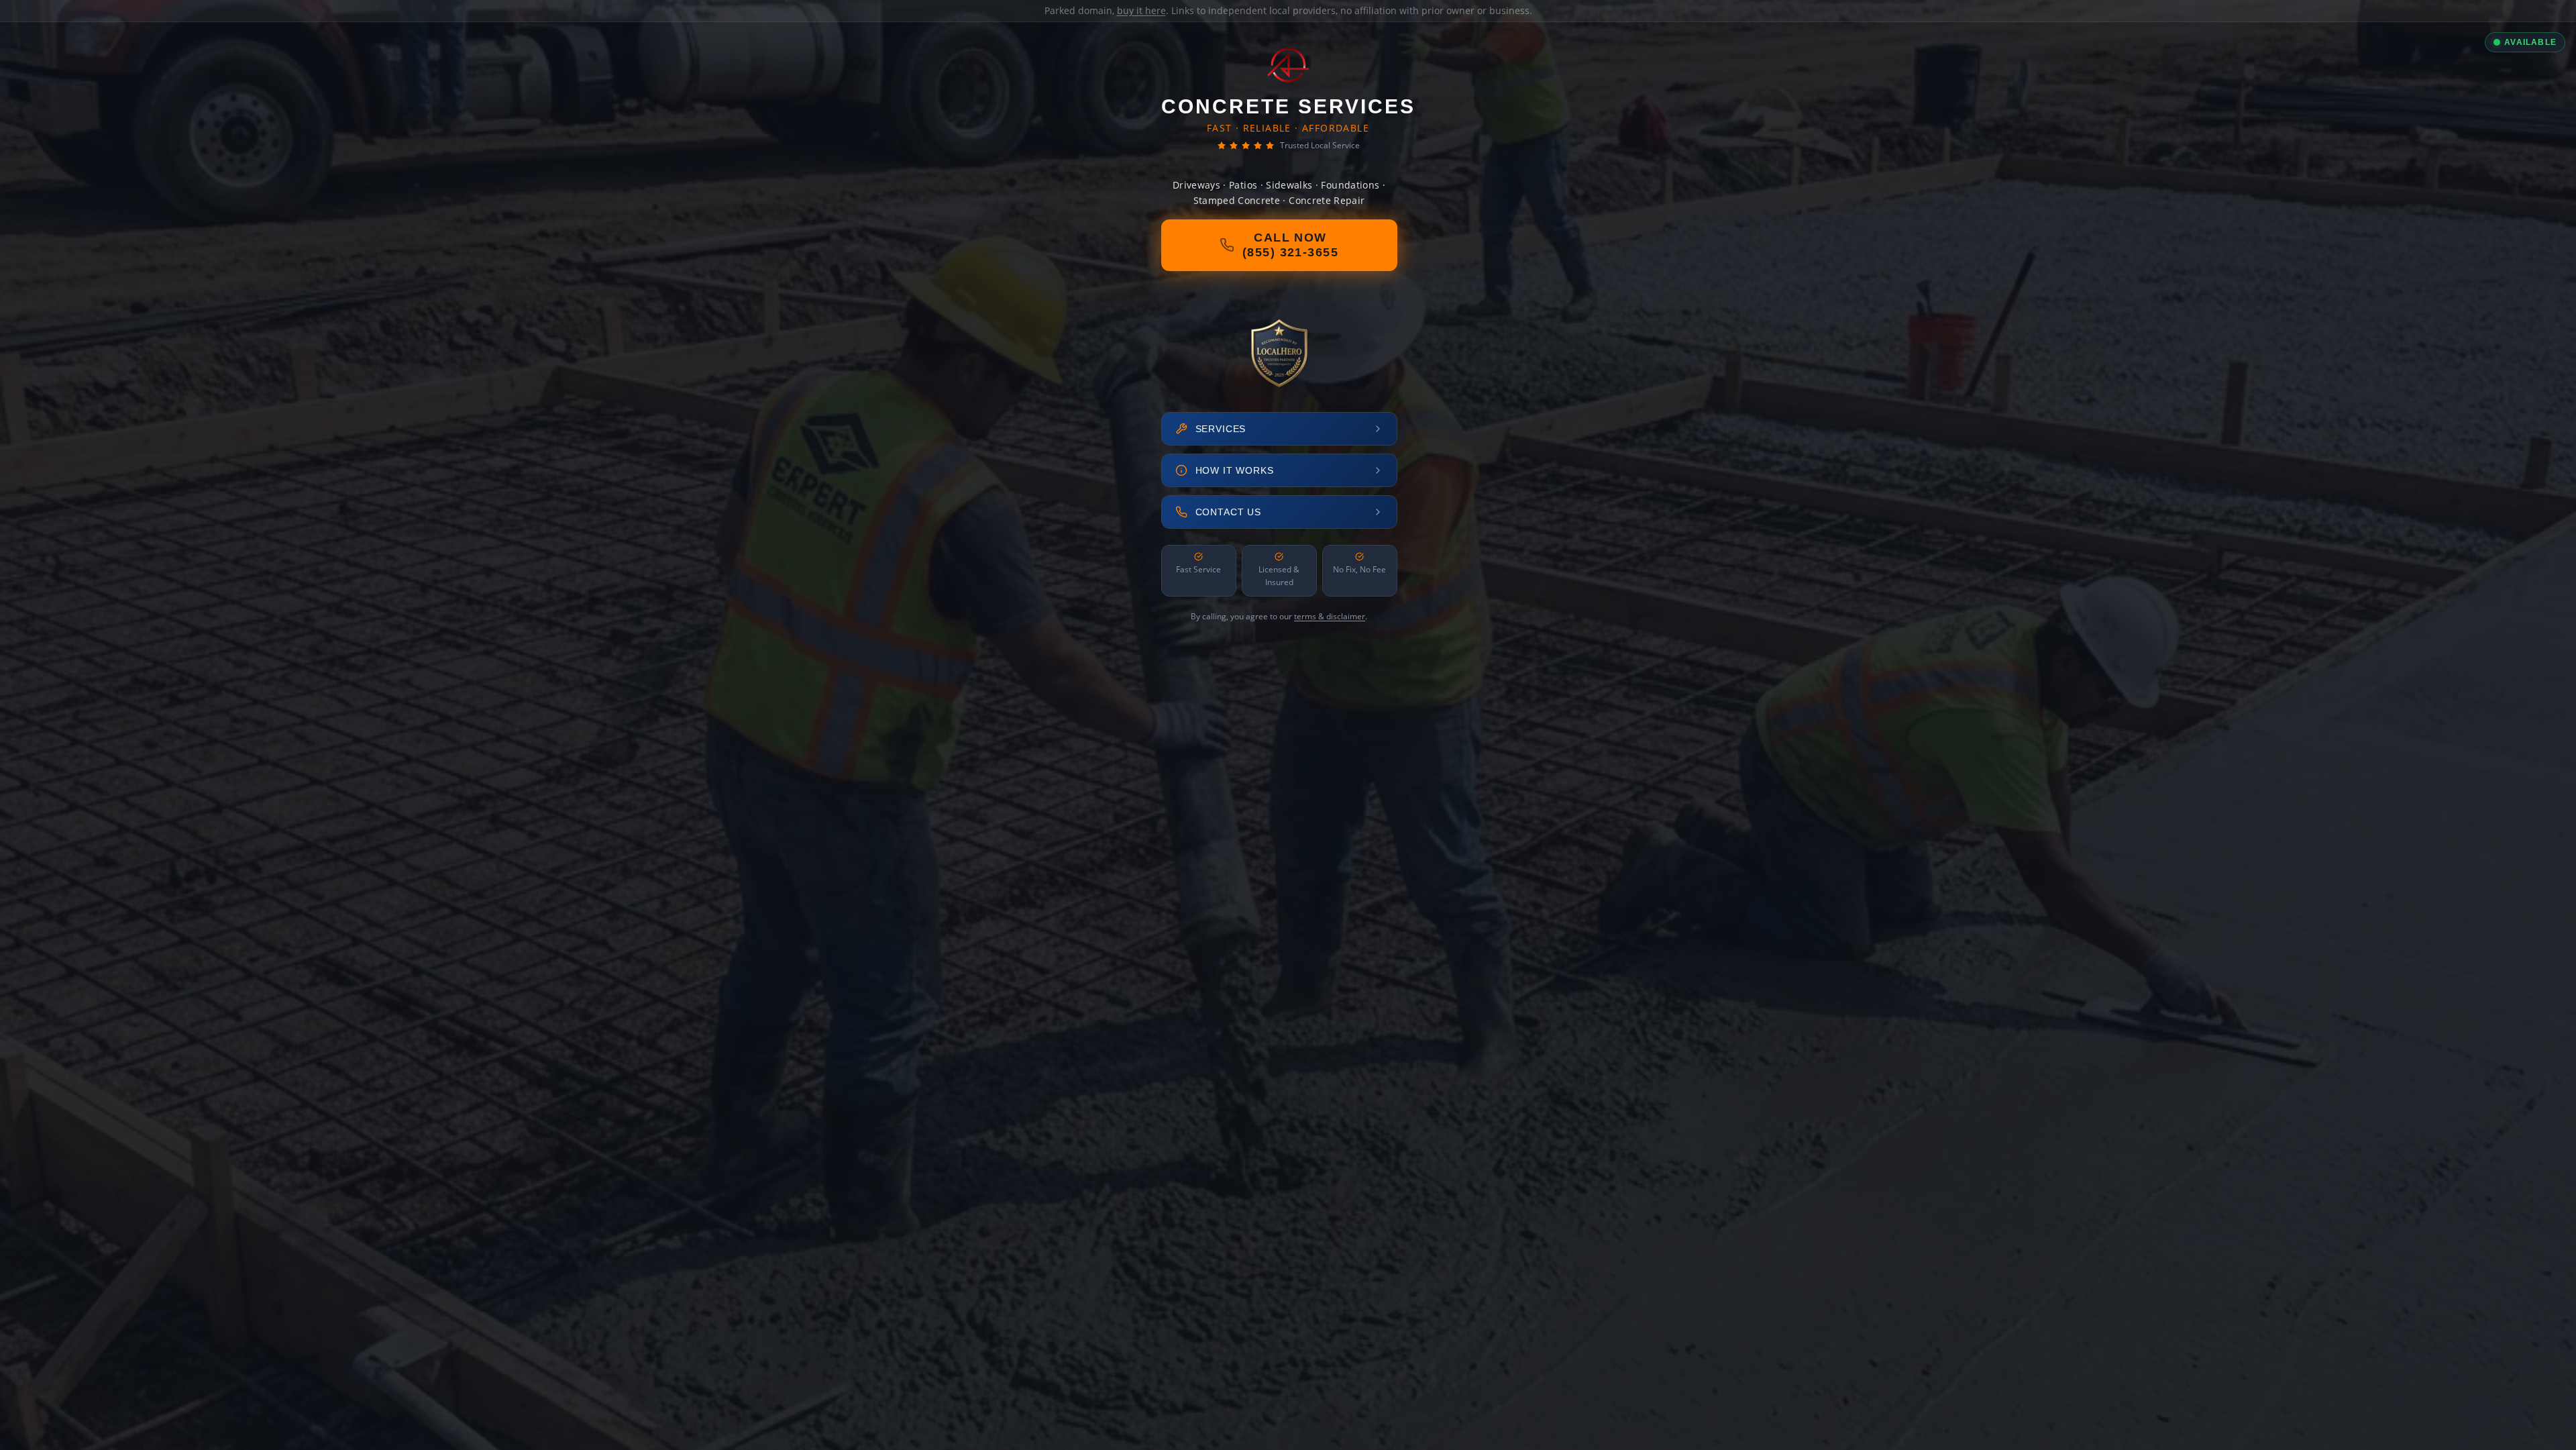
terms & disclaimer (1330, 616)
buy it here (1141, 10)
